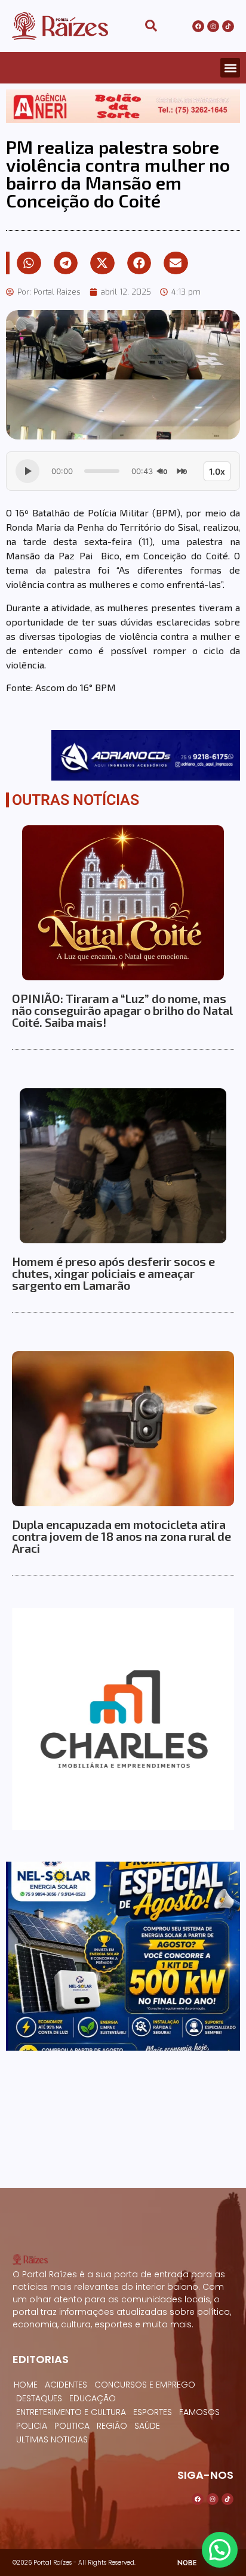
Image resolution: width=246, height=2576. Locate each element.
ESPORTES (153, 2412)
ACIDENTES (66, 2385)
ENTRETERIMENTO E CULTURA (71, 2412)
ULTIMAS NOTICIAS (52, 2439)
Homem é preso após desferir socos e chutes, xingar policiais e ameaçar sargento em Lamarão (113, 1273)
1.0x (217, 471)
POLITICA (72, 2426)
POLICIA (32, 2426)
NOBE (187, 2563)
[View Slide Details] (123, 106)
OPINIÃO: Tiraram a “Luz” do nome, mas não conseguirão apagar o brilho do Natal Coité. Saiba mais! (122, 1010)
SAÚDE (147, 2426)
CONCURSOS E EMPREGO (145, 2385)
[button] (230, 68)
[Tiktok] (228, 26)
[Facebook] (198, 26)
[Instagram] (213, 26)
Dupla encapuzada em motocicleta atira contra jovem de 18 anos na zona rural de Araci (122, 1536)
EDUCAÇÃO (93, 2398)
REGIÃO (112, 2426)
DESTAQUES (39, 2398)
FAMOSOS (199, 2412)
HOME (26, 2385)
